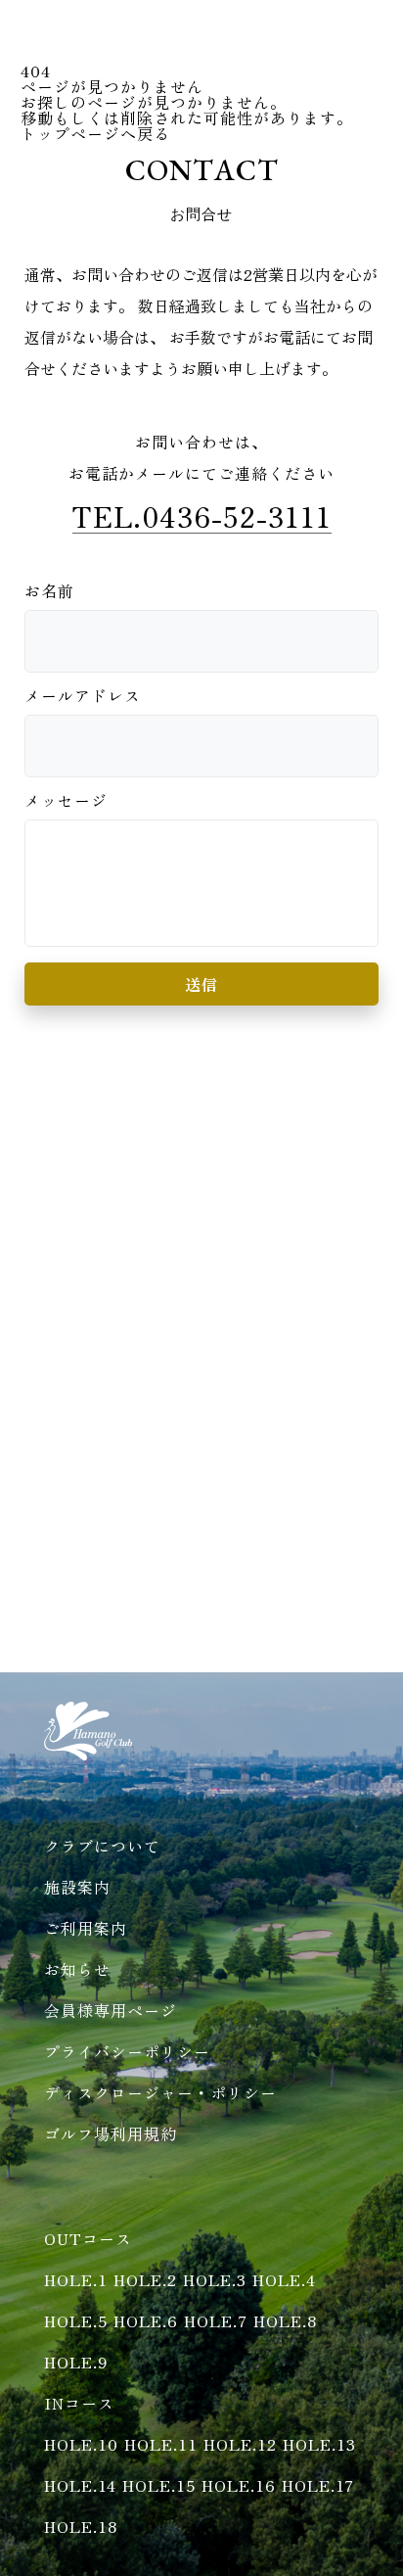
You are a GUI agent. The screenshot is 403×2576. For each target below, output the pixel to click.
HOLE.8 (285, 2320)
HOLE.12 (240, 2444)
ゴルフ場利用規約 (111, 2133)
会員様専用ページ (111, 2010)
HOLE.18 (81, 2526)
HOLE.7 (216, 2320)
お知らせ (77, 1969)
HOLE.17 (318, 2485)
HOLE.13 (319, 2444)
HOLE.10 (81, 2444)
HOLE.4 (284, 2279)
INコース (79, 2403)
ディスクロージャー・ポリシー (160, 2092)
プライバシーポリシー (127, 2051)
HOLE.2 (145, 2279)
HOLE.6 (146, 2320)
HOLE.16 (239, 2485)
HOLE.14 (80, 2485)
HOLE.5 (76, 2320)
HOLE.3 (215, 2279)
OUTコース (88, 2238)
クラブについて (102, 1846)
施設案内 (77, 1887)
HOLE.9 (76, 2362)
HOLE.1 (76, 2279)
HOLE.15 (159, 2485)
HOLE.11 (161, 2444)
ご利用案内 (86, 1928)
